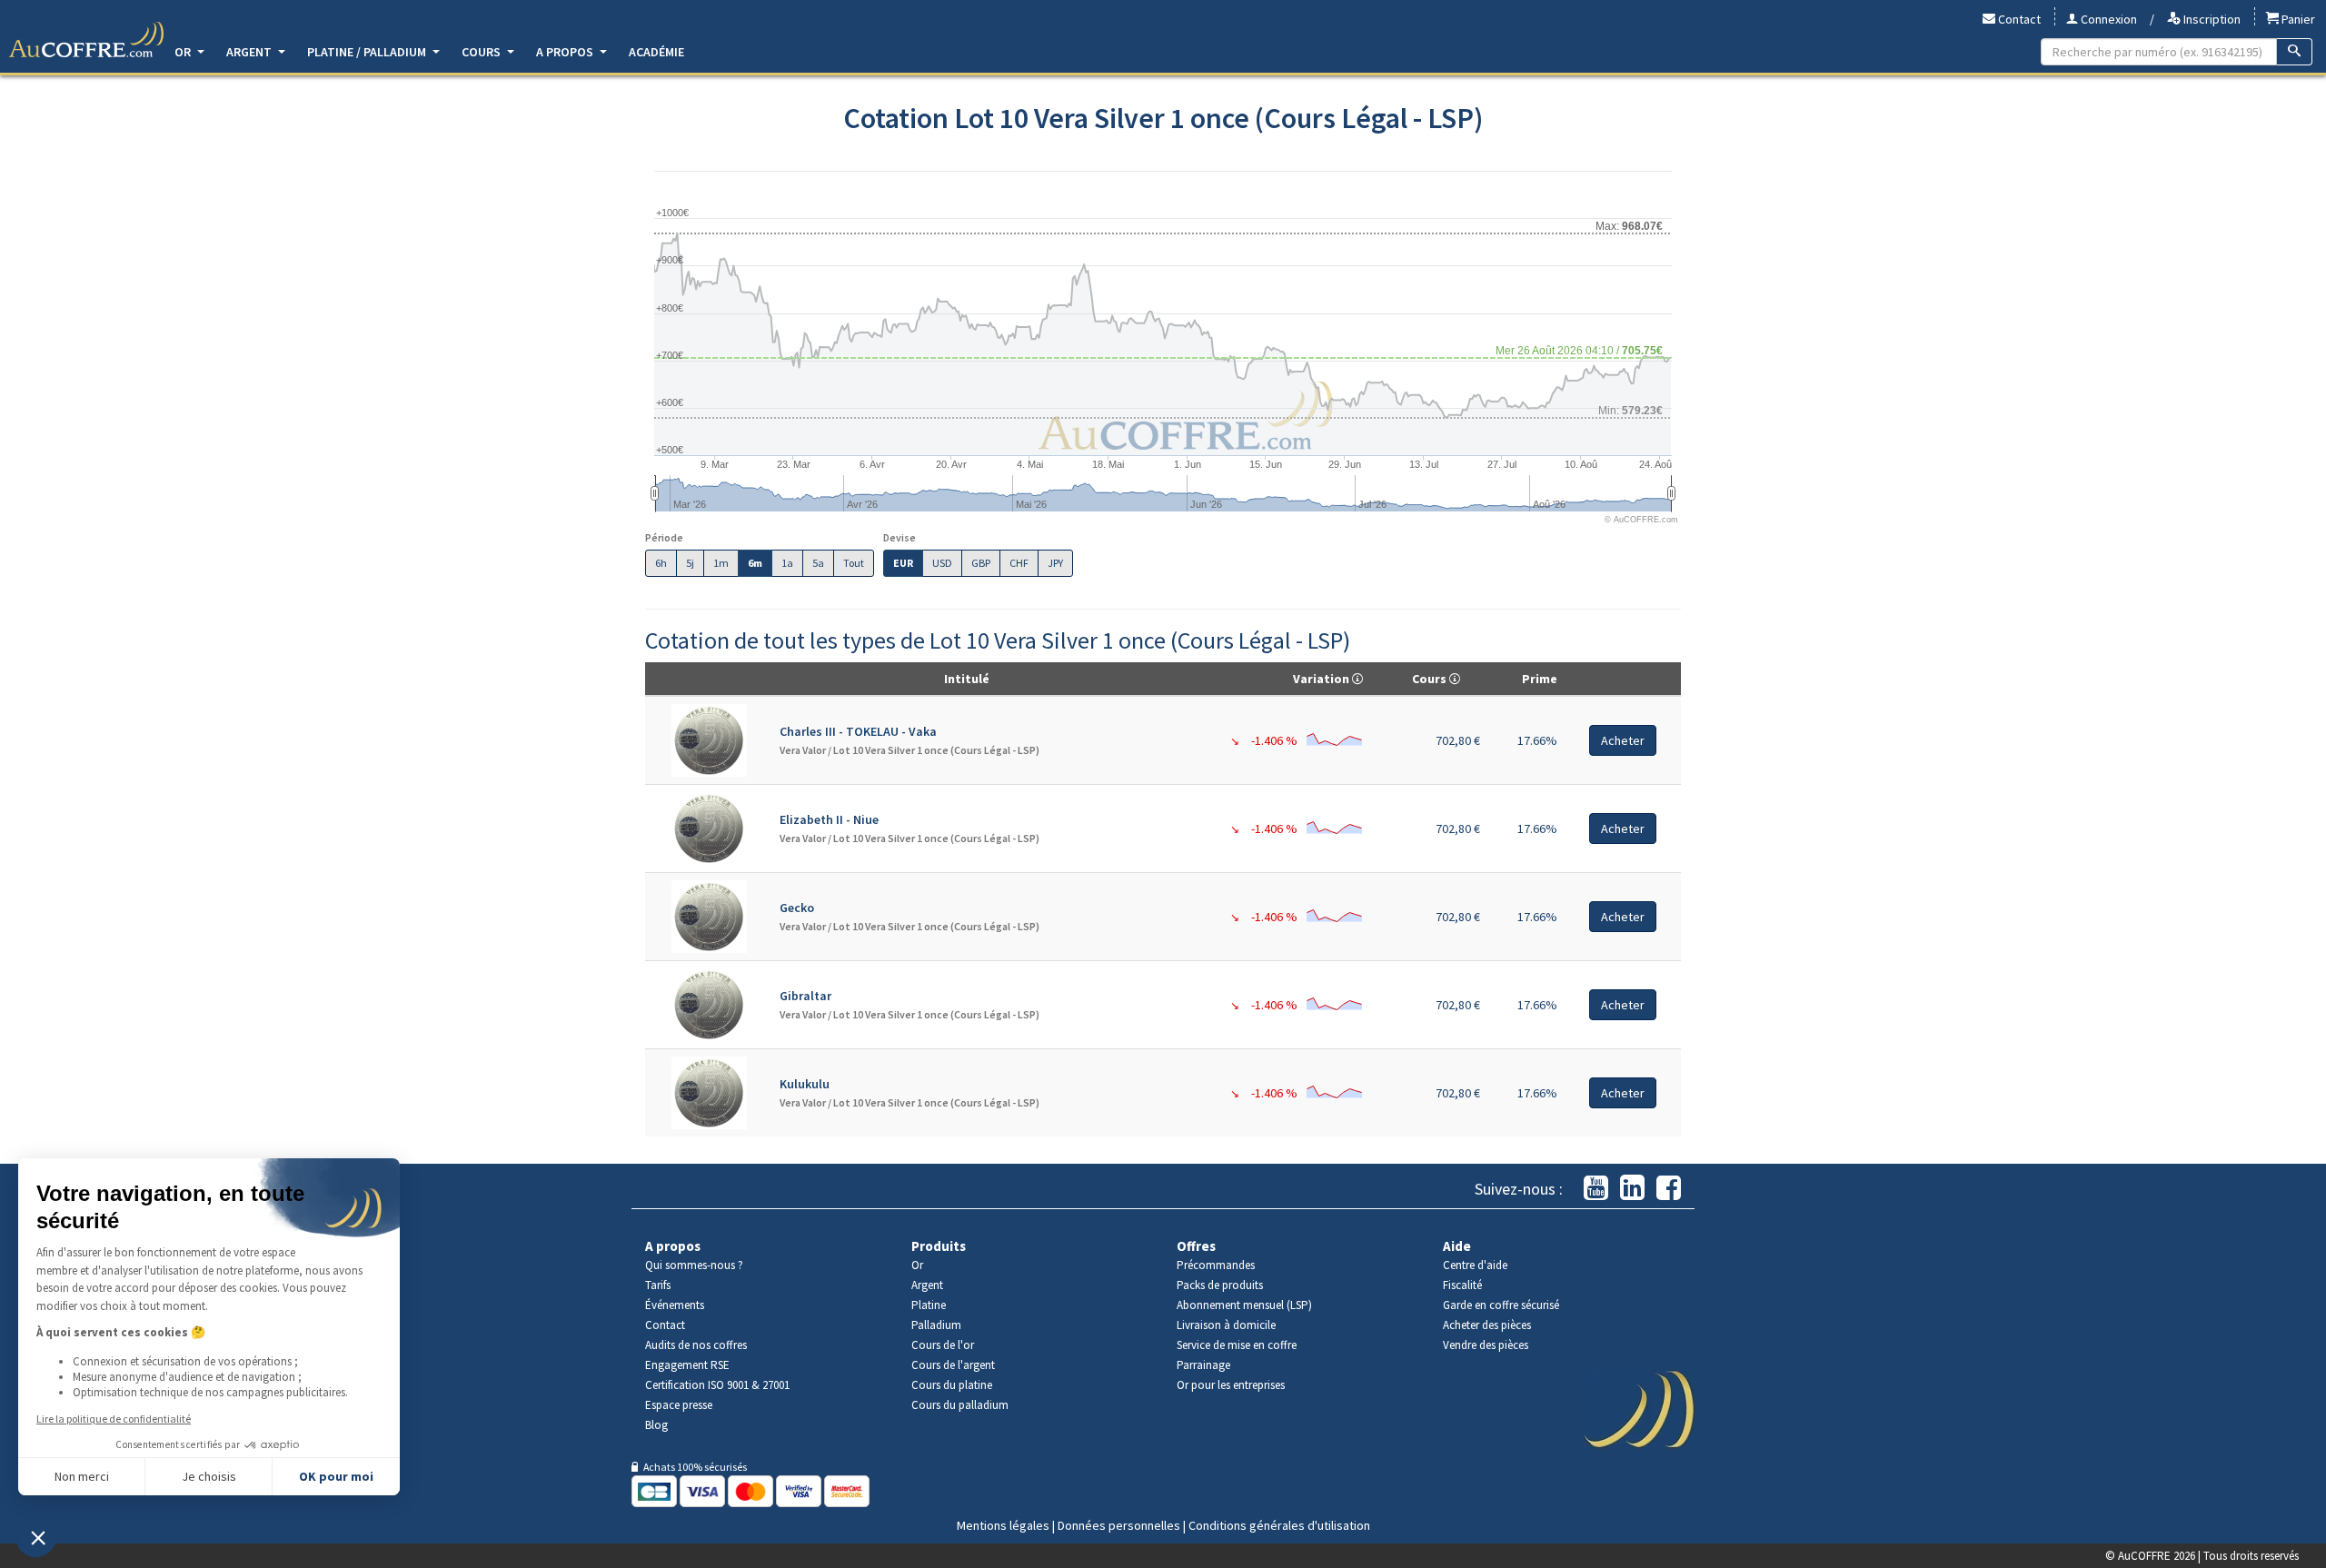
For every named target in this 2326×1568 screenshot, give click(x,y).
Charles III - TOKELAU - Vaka (858, 731)
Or (184, 52)
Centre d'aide (1475, 1265)
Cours (482, 52)
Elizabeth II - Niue (829, 819)
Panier (2297, 19)
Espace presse (679, 1405)
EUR (903, 563)
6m (755, 563)
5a (818, 563)
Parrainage (1203, 1365)
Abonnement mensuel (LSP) (1244, 1305)
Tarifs (658, 1285)
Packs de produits (1220, 1285)
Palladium (936, 1325)
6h (661, 563)
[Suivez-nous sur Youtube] (1596, 1189)
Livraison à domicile (1226, 1325)
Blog (656, 1425)
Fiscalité (1462, 1285)
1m (721, 563)
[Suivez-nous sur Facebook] (1669, 1189)
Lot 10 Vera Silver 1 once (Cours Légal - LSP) (936, 750)
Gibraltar (805, 996)
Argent (250, 52)
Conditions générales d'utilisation (1279, 1525)
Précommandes (1216, 1265)
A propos (566, 52)
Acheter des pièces (1487, 1325)
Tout (854, 563)
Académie (656, 52)
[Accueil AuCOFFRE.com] (86, 40)
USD (942, 563)
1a (787, 563)
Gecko (797, 908)
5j (690, 563)
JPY (1055, 563)
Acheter (1623, 740)
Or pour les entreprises (1231, 1385)
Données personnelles (1119, 1525)
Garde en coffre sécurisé (1501, 1305)
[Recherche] (2295, 52)
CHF (1019, 563)
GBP (981, 563)
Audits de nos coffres (696, 1345)
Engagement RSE (687, 1365)
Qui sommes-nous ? (694, 1265)
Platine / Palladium (368, 52)
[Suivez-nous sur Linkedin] (1632, 1189)
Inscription (2211, 19)
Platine (929, 1305)
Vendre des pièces (1486, 1345)
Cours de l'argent (953, 1365)
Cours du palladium (960, 1405)
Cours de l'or (943, 1345)
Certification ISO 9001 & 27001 (717, 1385)
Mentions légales (1003, 1525)
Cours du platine (952, 1385)
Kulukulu (805, 1084)
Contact (2018, 19)
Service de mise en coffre (1237, 1345)
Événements (675, 1305)
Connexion (2107, 19)
